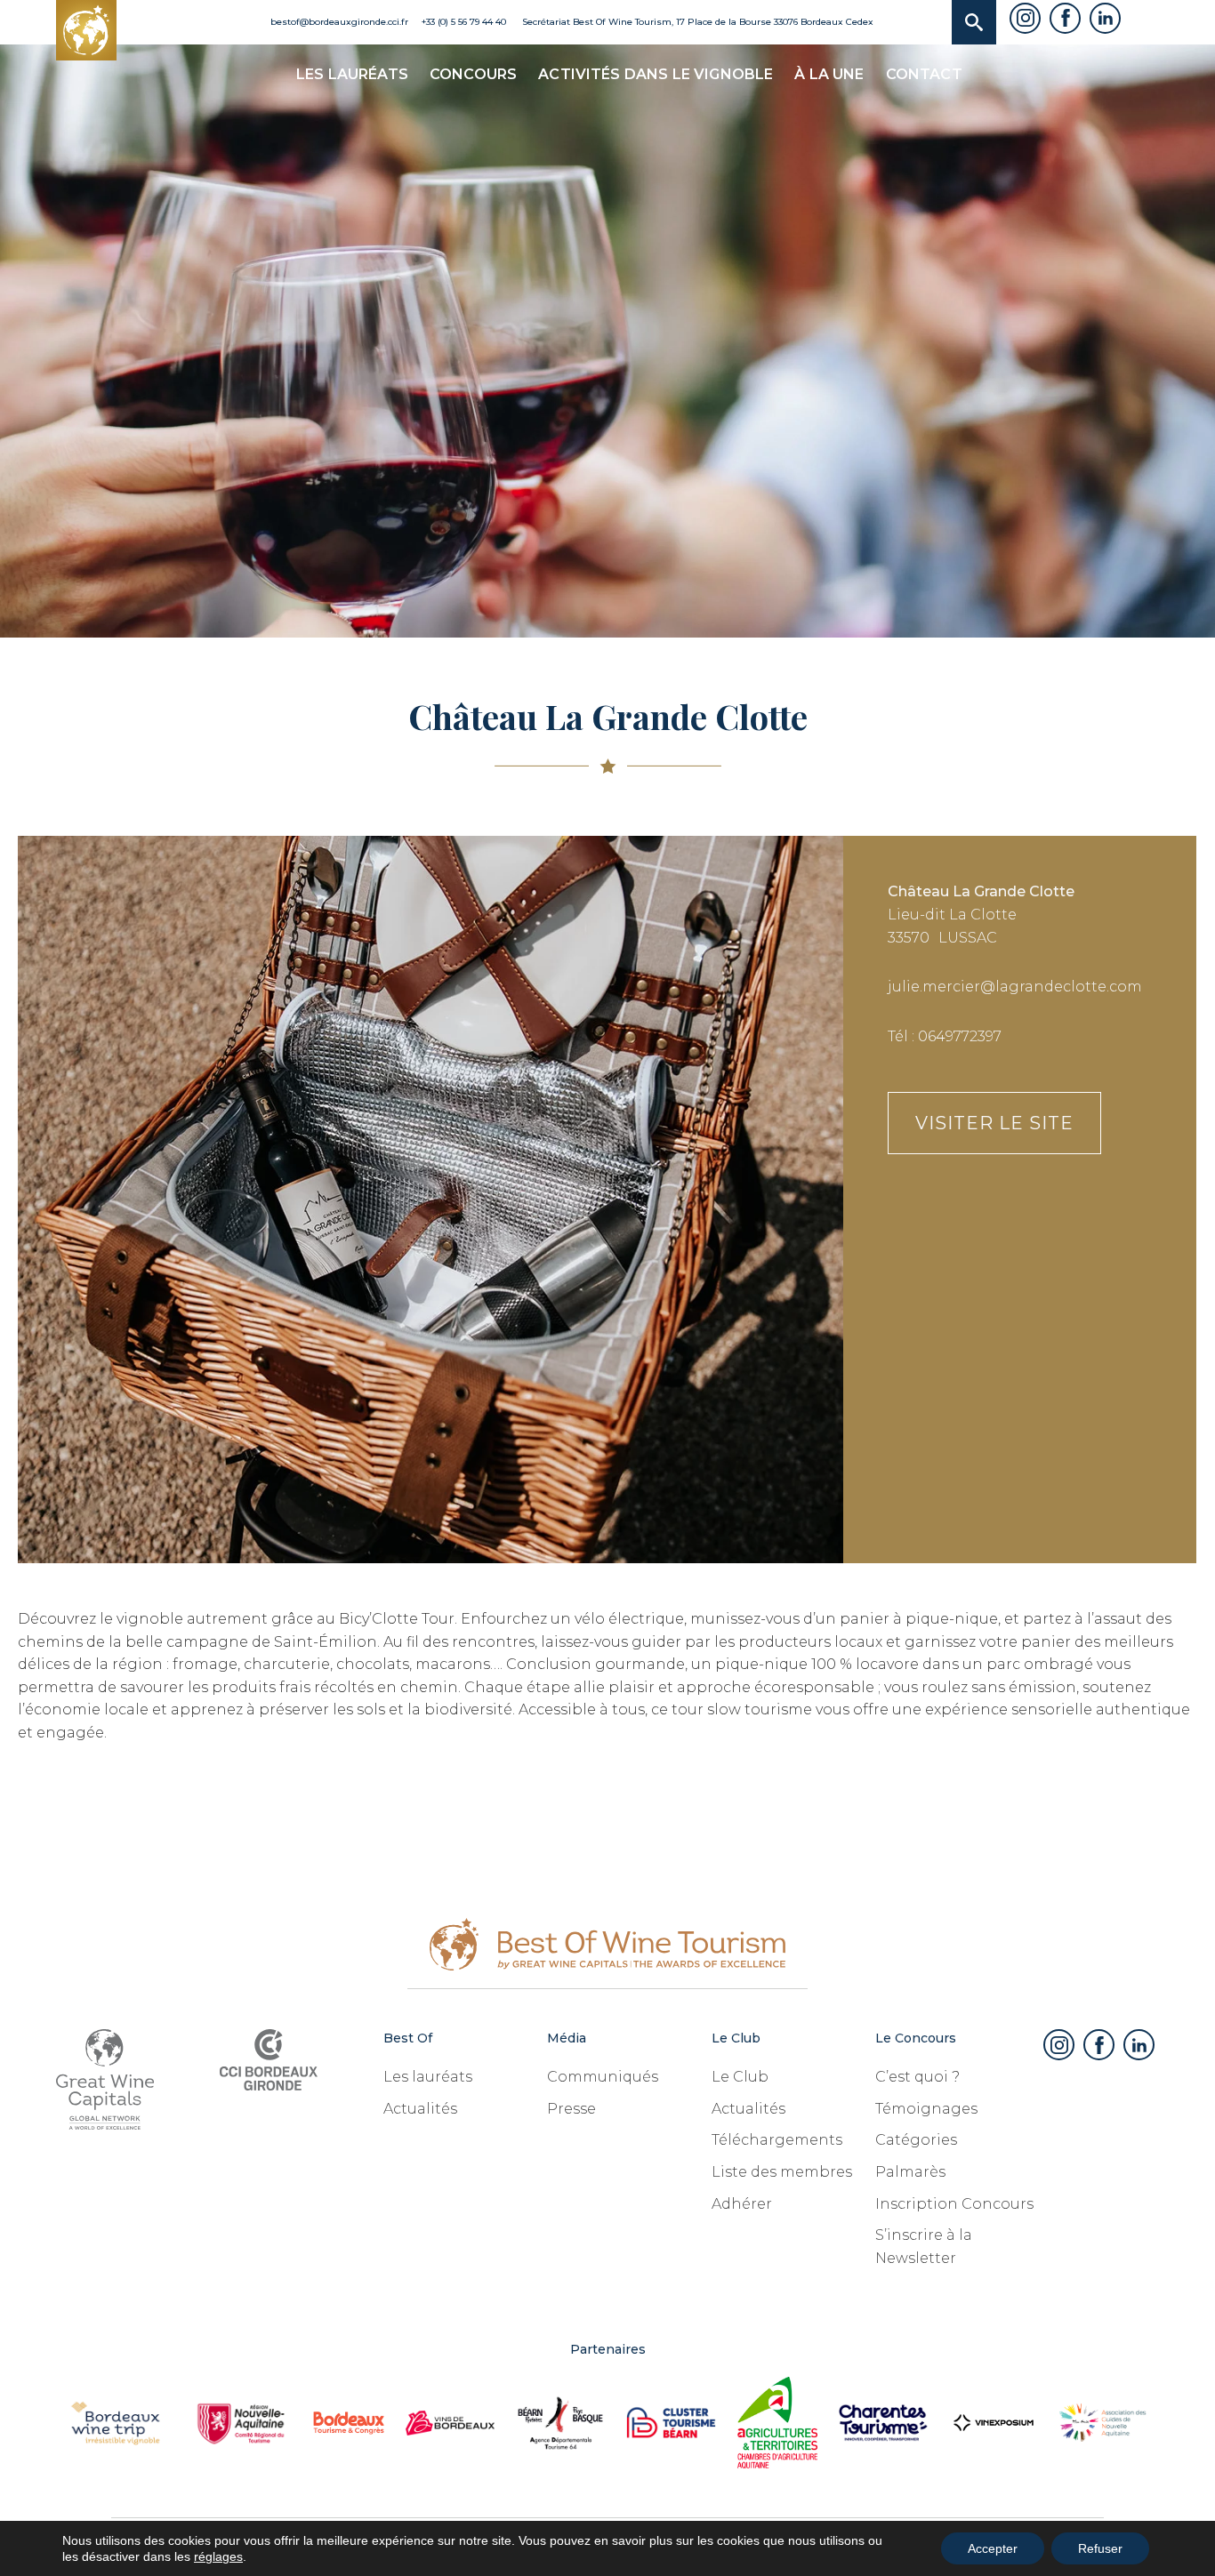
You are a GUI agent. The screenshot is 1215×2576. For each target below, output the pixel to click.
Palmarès (910, 2172)
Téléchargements (777, 2140)
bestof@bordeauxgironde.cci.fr (338, 22)
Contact (924, 74)
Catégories (916, 2140)
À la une (829, 74)
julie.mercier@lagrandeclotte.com (1015, 987)
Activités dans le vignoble (656, 74)
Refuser (1100, 2548)
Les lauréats (428, 2077)
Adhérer (742, 2204)
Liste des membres (782, 2172)
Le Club (740, 2077)
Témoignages (926, 2109)
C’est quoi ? (917, 2077)
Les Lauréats (352, 74)
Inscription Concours (954, 2204)
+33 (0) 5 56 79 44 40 (464, 22)
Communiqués (603, 2077)
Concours (473, 74)
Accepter (993, 2548)
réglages (218, 2556)
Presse (571, 2109)
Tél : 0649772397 (945, 1036)
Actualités (420, 2109)
